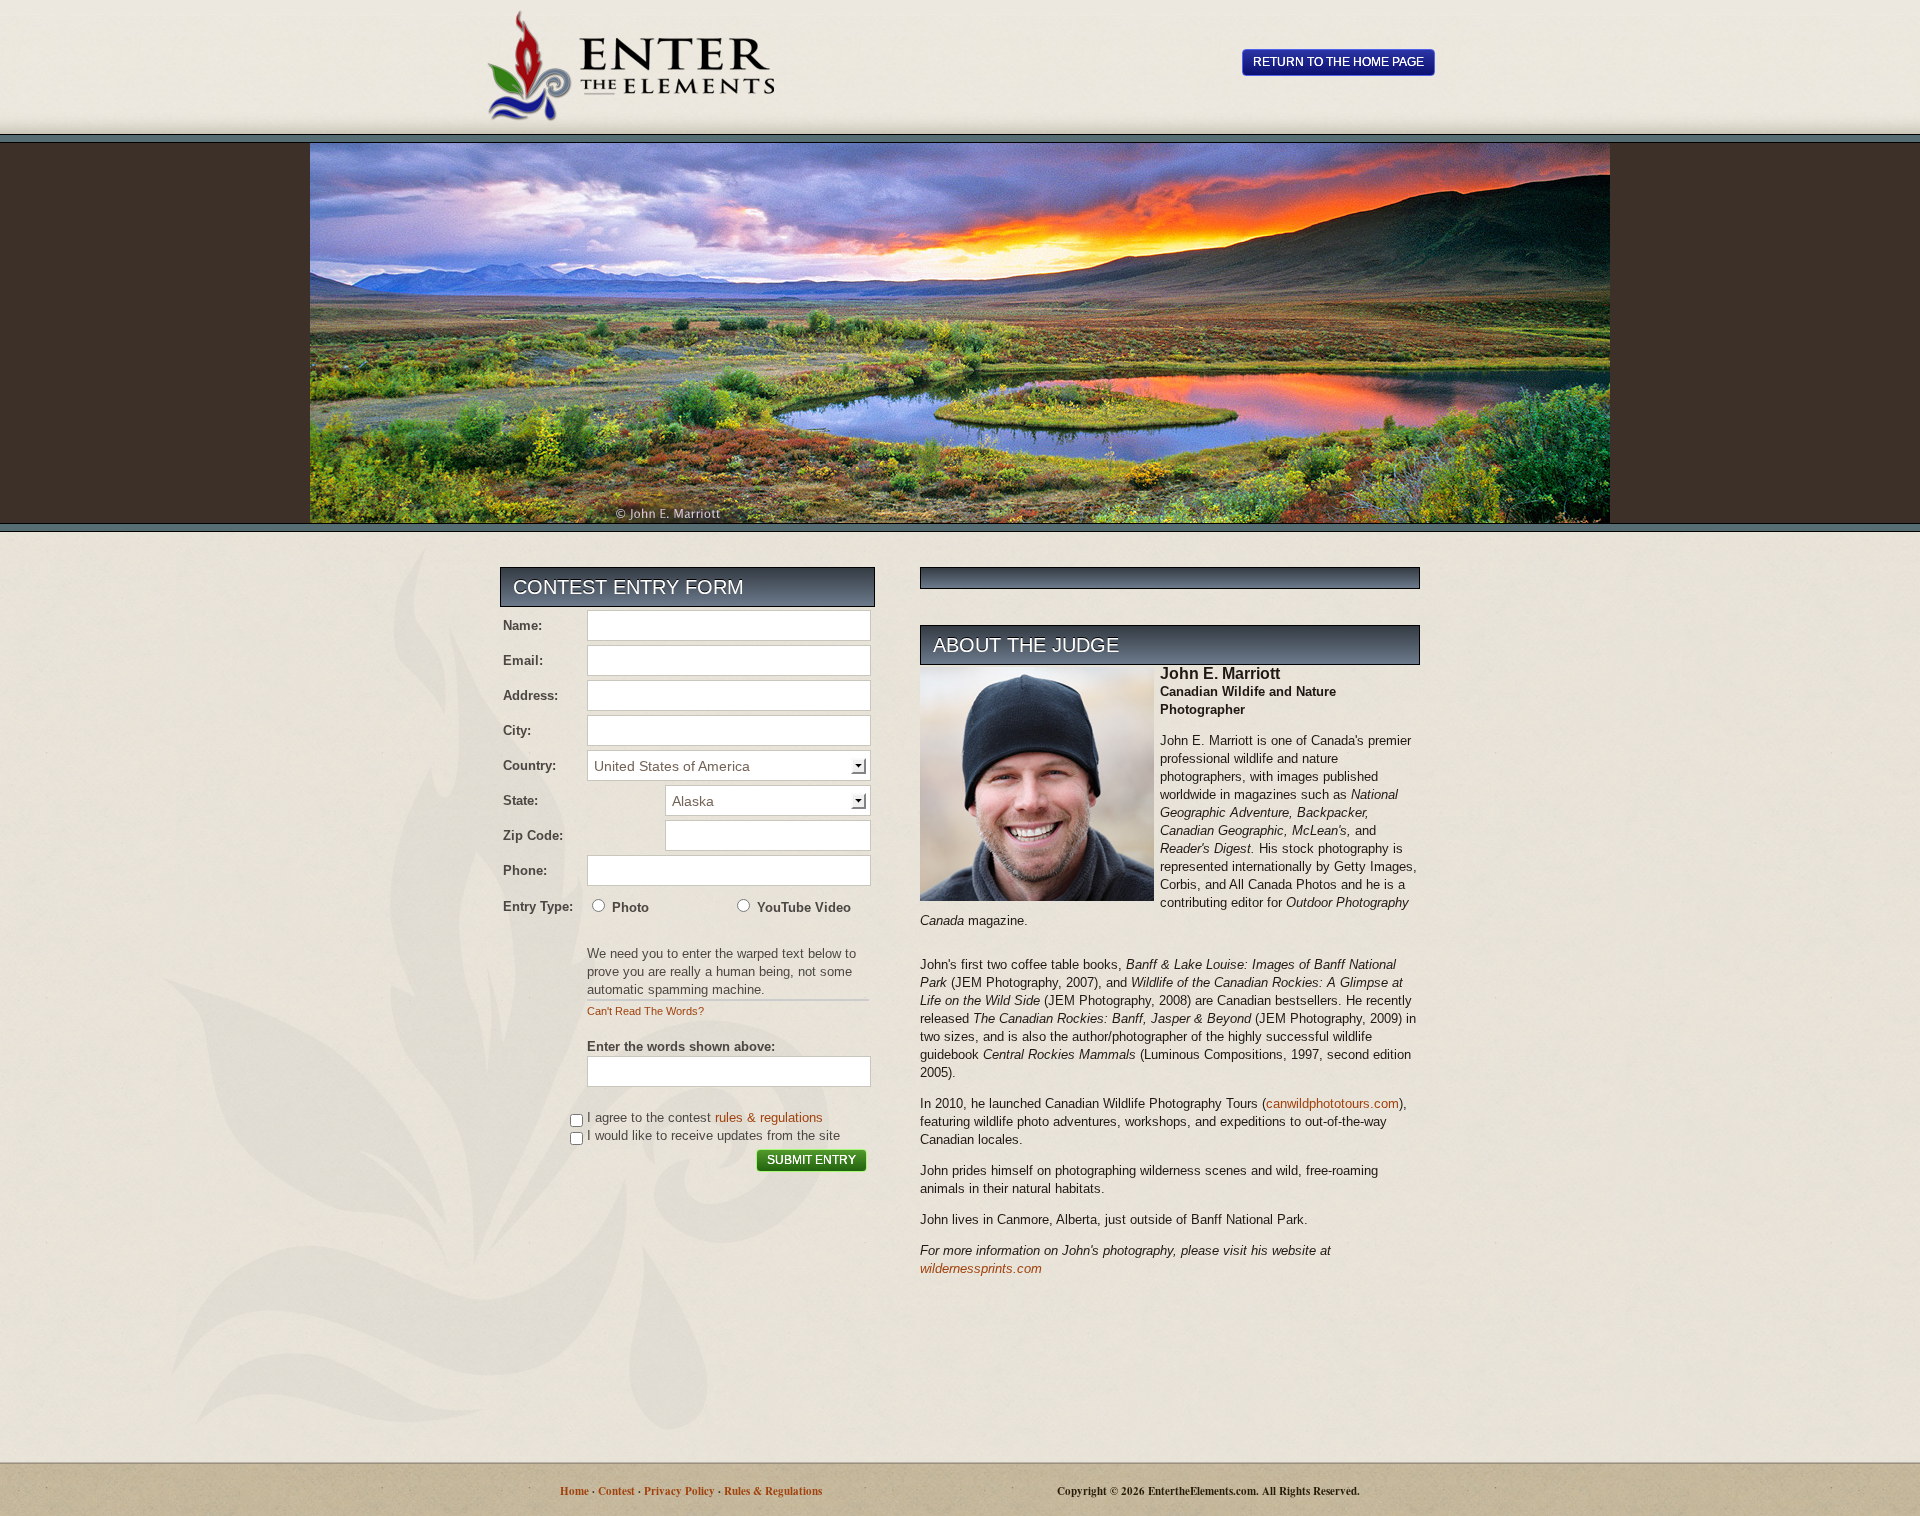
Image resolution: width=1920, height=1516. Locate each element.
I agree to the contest (651, 1117)
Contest (616, 1491)
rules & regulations (769, 1117)
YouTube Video (802, 907)
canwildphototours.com (1332, 1103)
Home (574, 1491)
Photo (628, 907)
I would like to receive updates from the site (713, 1135)
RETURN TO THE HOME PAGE (1338, 62)
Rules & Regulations (773, 1491)
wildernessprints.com (981, 1268)
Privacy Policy (679, 1491)
